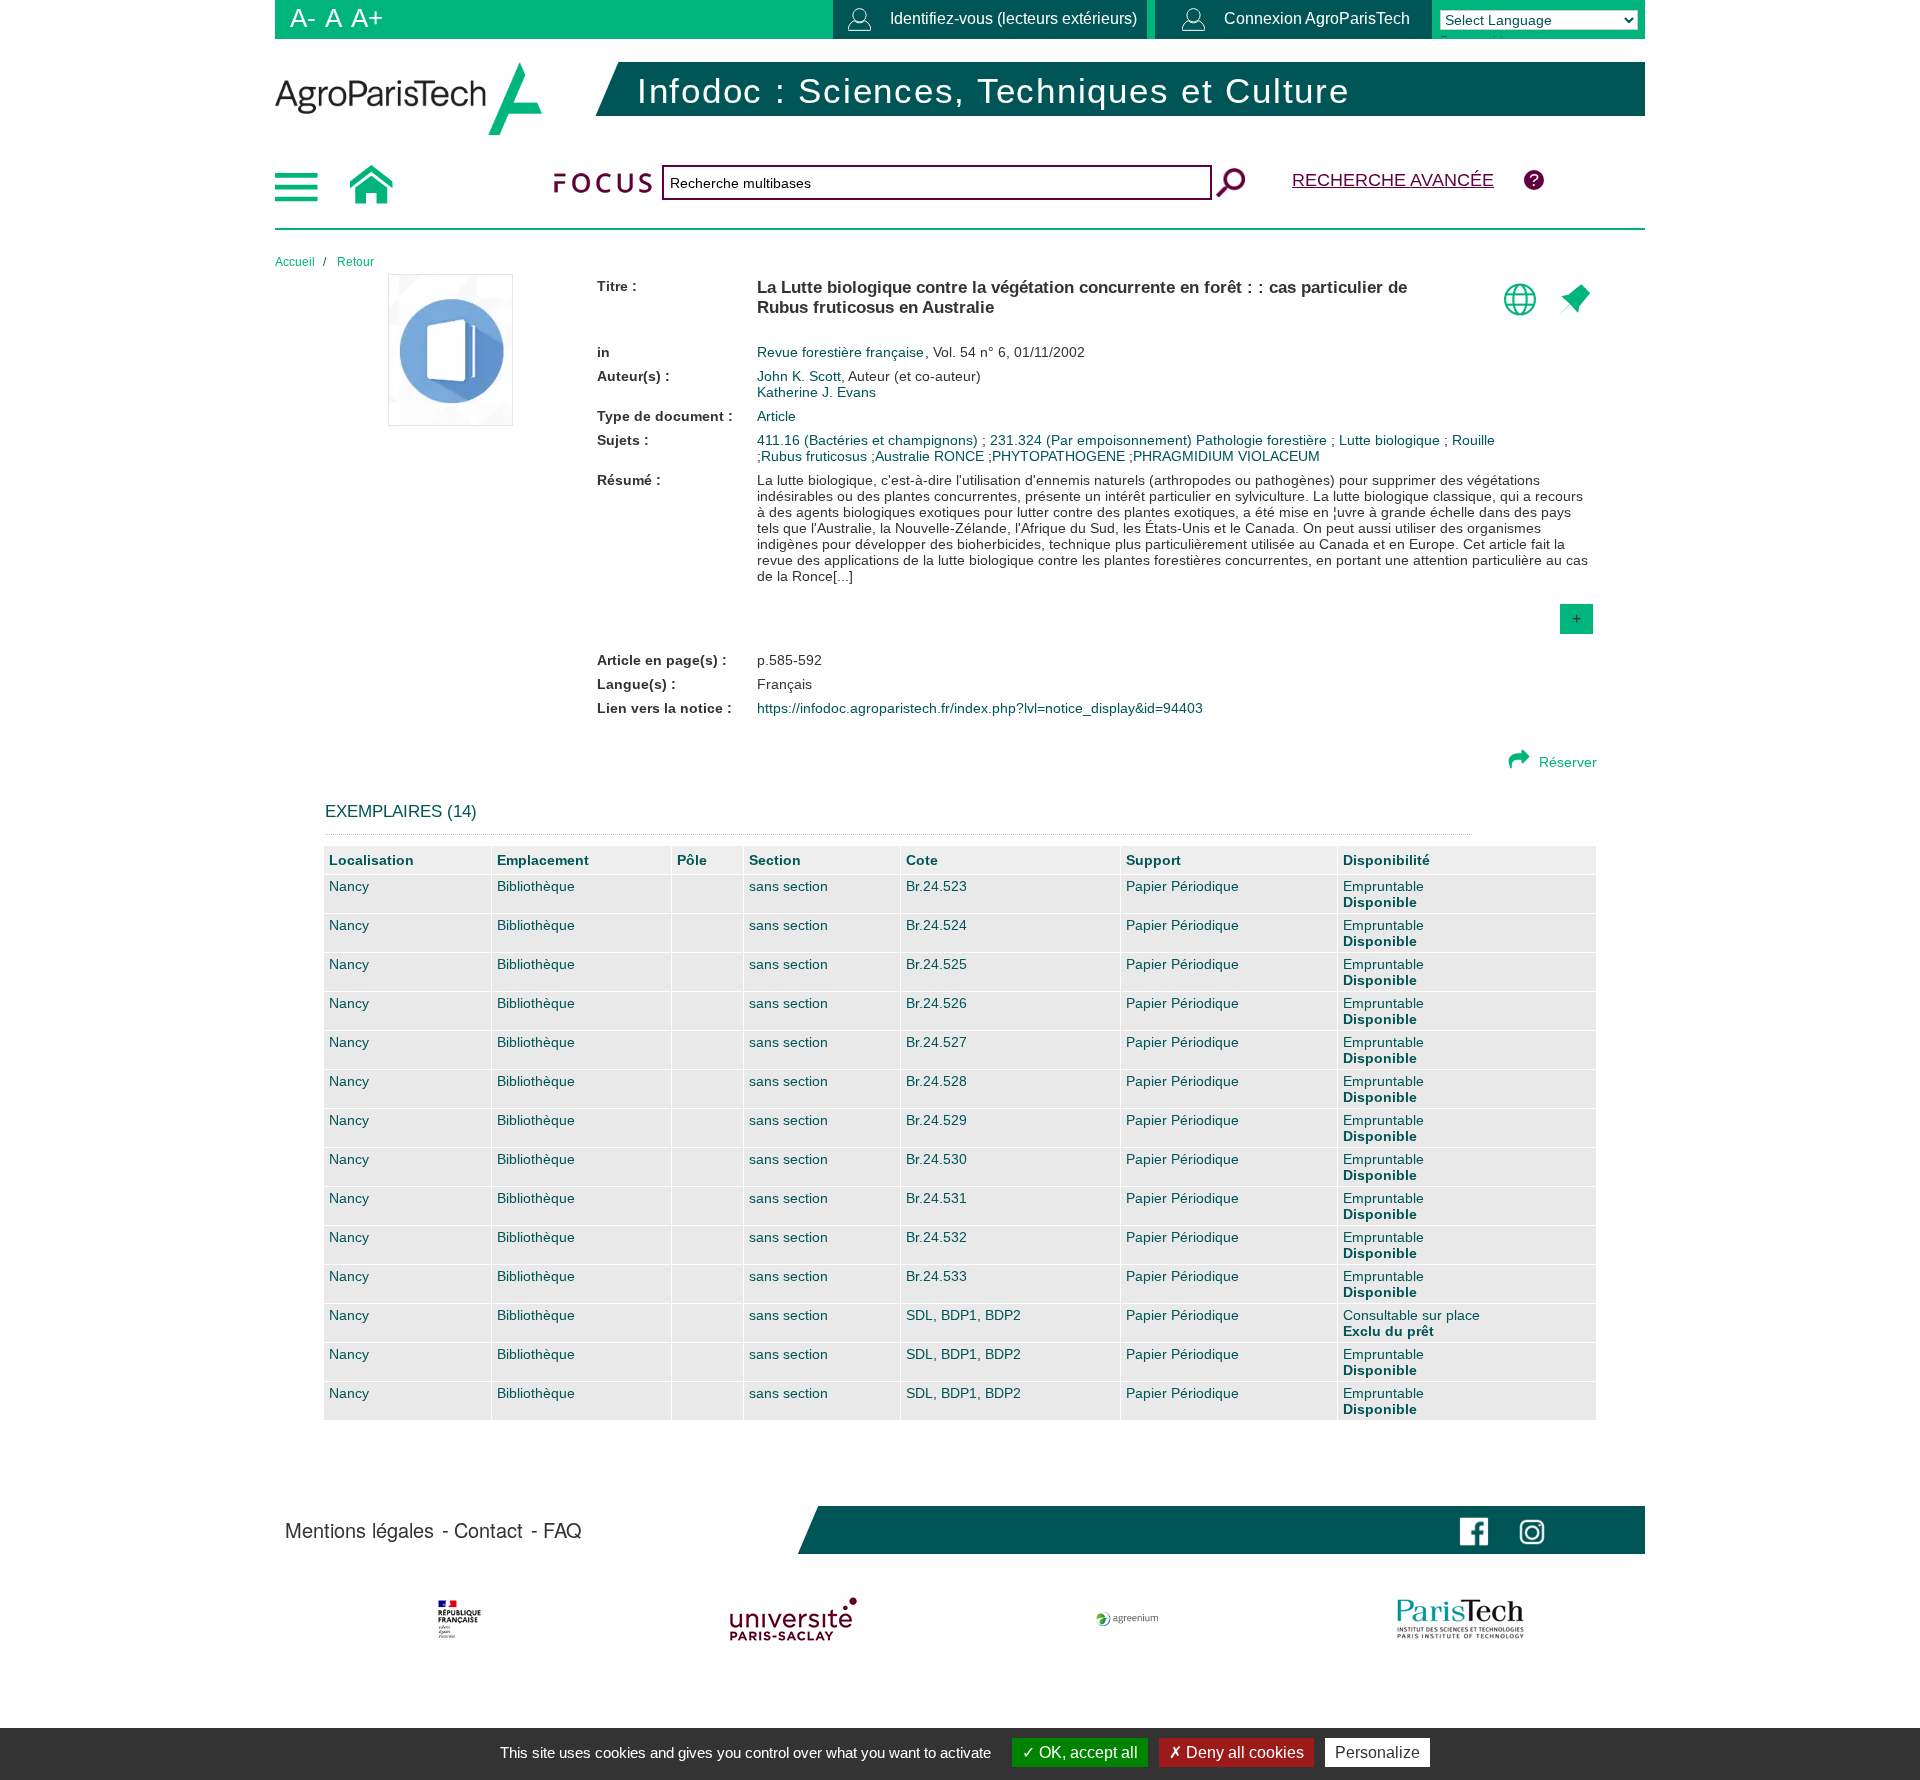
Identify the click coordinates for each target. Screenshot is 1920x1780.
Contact (488, 1530)
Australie (902, 456)
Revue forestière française (842, 352)
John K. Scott (869, 376)
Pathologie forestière (1263, 440)
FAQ (562, 1530)
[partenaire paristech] (1460, 1619)
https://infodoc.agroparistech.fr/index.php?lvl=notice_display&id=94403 (980, 708)
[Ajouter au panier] (1573, 300)
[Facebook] (1474, 1529)
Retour (355, 262)
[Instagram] (1532, 1529)
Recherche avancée (1393, 180)
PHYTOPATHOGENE (1058, 456)
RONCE (959, 456)
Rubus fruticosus (814, 456)
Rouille (1473, 440)
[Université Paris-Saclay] (793, 1619)
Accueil (295, 262)
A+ (367, 18)
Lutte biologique (1391, 440)
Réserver (1568, 762)
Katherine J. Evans (816, 392)
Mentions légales (359, 1530)
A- (303, 18)
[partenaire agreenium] (1127, 1619)
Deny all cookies (1243, 1752)
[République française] (459, 1619)
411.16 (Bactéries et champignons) (869, 440)
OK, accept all (1086, 1752)
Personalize (1377, 1752)
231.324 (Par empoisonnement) (1093, 440)
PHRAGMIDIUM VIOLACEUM (1226, 456)
